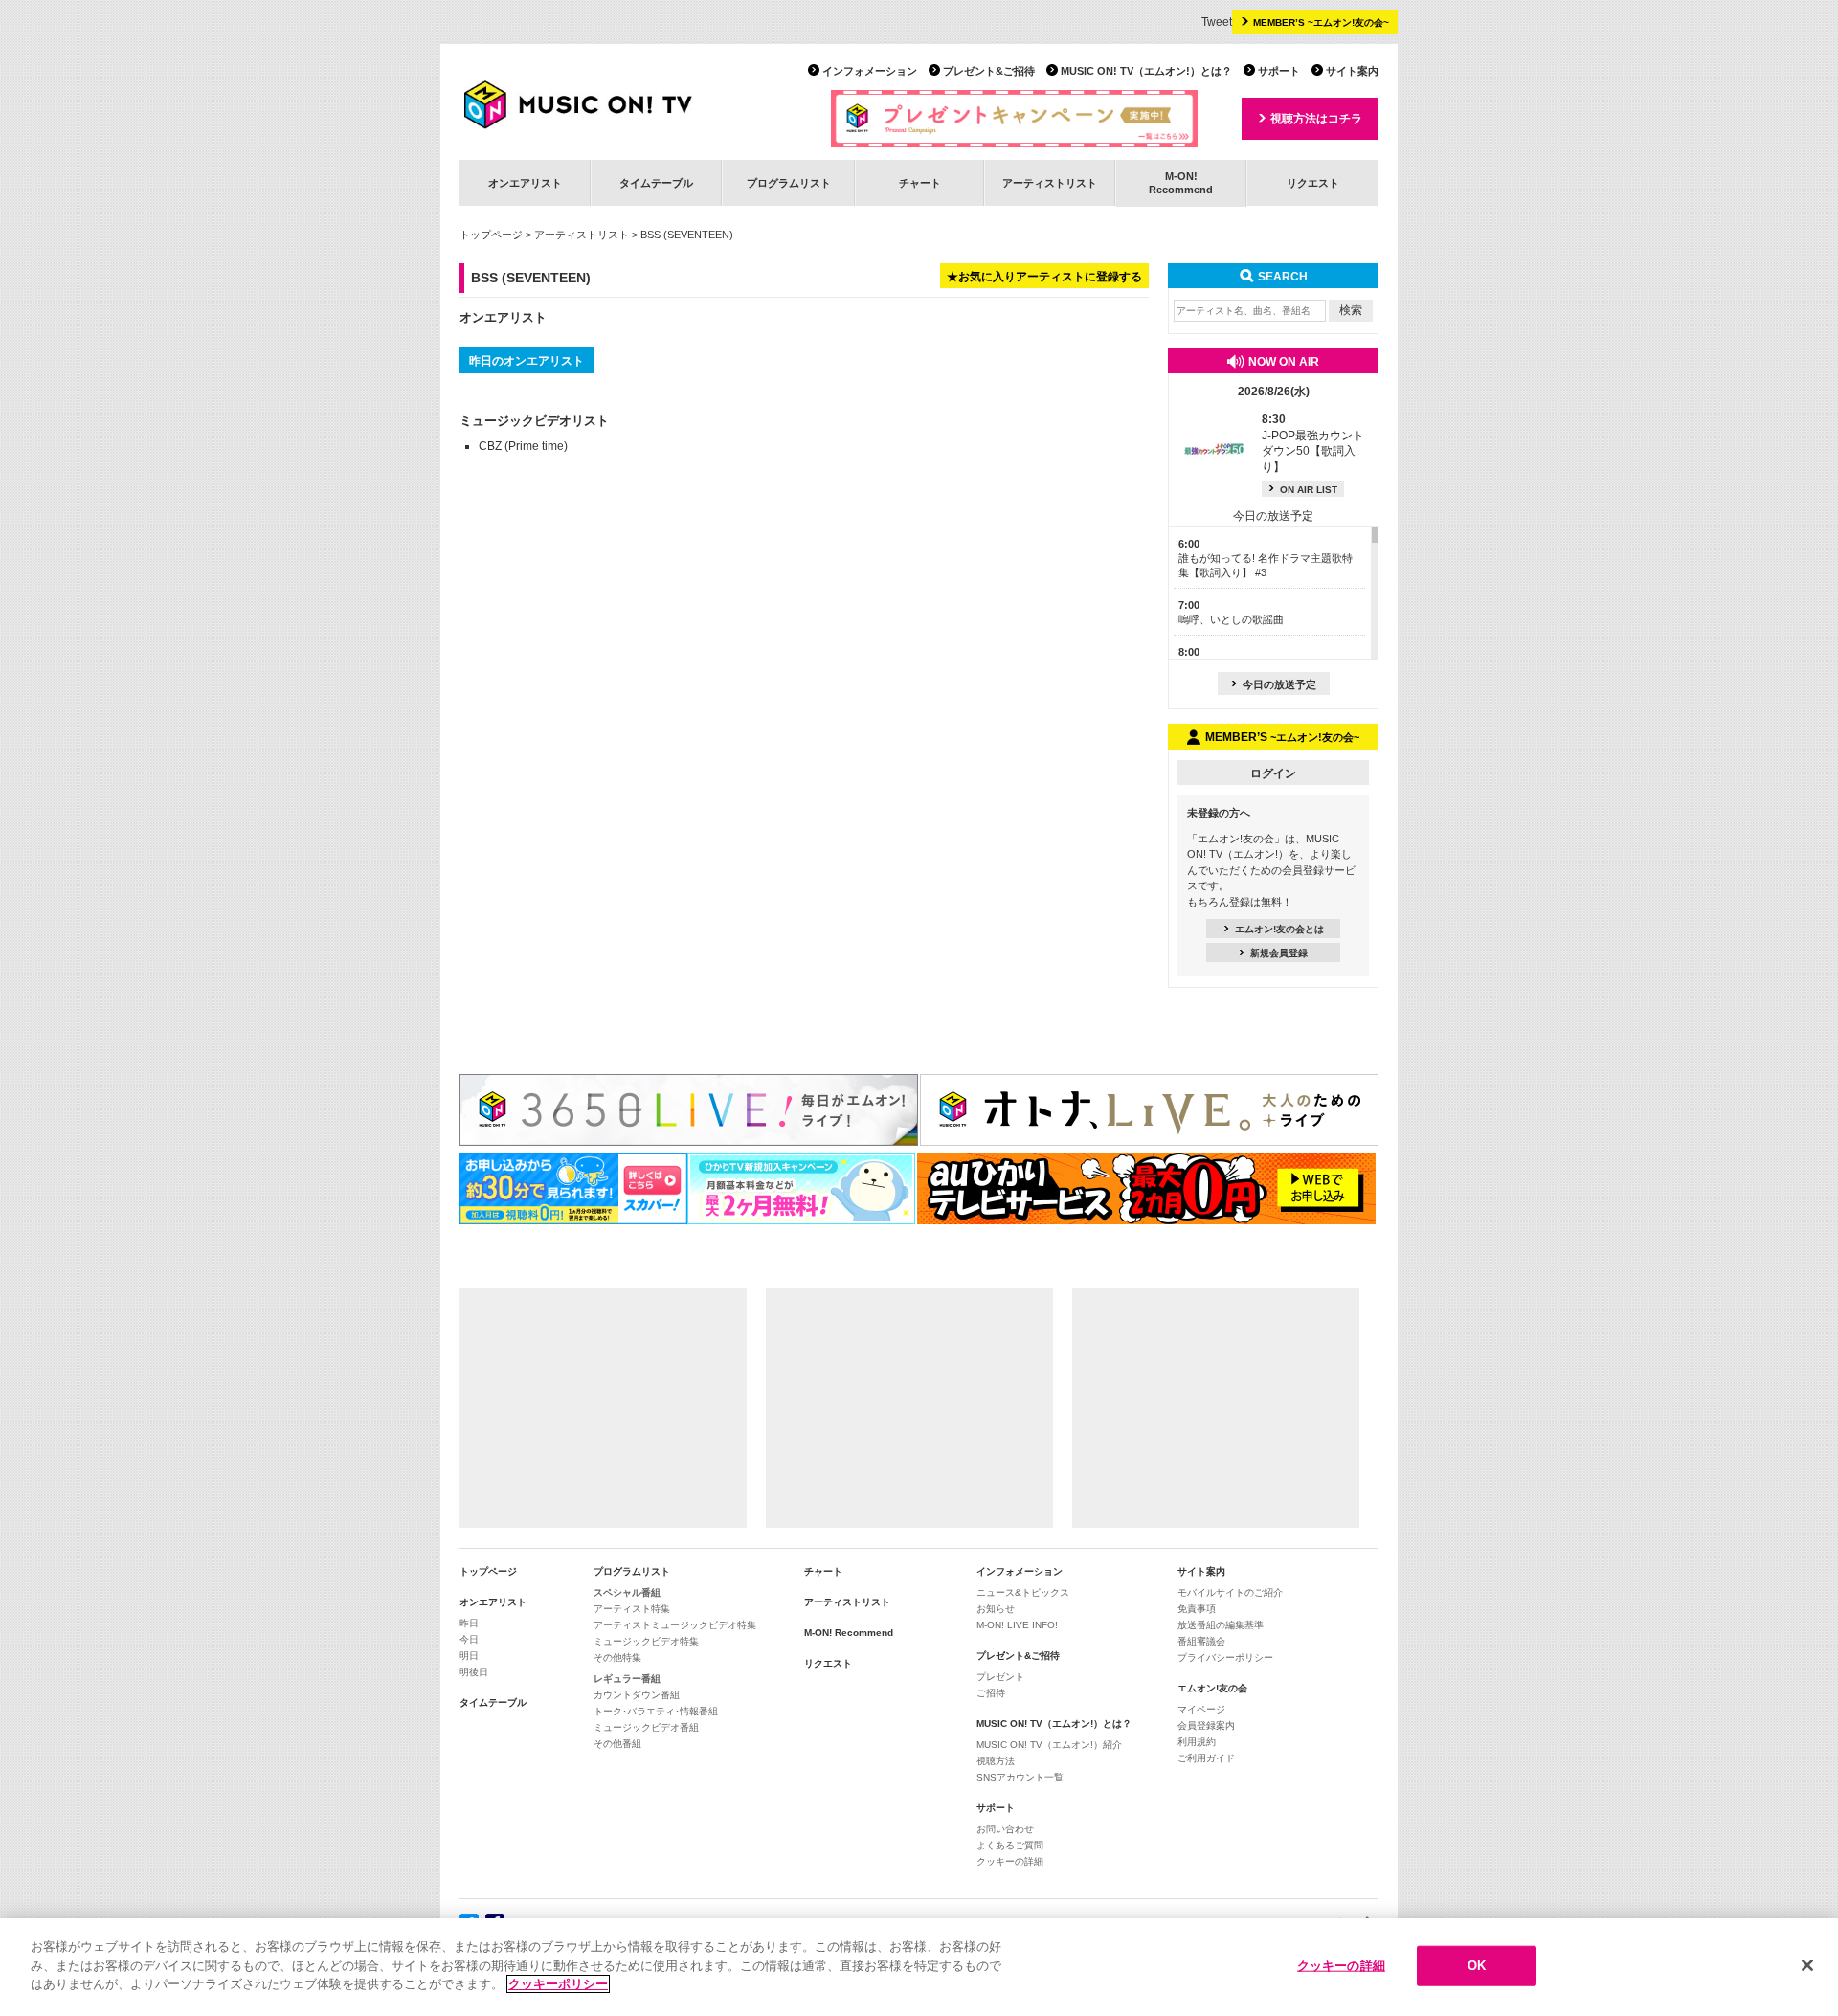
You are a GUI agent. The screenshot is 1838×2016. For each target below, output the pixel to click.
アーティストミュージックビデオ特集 (675, 1625)
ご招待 (991, 1693)
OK (1477, 1966)
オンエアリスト (525, 183)
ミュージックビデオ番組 (646, 1727)
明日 (469, 1656)
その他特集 (617, 1658)
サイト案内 (1352, 71)
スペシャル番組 (627, 1592)
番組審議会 (1201, 1641)
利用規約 (1197, 1742)
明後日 (474, 1672)
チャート (920, 183)
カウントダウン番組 (637, 1695)
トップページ (491, 235)
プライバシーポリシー (1225, 1658)
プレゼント (1000, 1677)
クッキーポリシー (558, 1984)
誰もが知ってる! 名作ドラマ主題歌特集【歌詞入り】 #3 (1266, 559)
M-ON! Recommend (849, 1633)
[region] (919, 1967)
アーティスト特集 (632, 1609)
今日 (469, 1639)
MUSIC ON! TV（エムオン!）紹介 (1049, 1745)
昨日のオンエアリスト (527, 361)
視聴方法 (996, 1761)
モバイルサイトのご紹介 (1230, 1592)
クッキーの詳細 (1010, 1861)
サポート (1279, 71)
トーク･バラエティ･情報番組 (656, 1711)
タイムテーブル (656, 183)
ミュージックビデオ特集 (646, 1641)
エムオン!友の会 (1212, 1688)
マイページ (1201, 1709)
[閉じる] (1807, 1965)
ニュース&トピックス (1023, 1592)
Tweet (1217, 22)
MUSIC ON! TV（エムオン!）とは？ (1146, 71)
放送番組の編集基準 (1221, 1625)
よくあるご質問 (1010, 1845)
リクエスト (1313, 183)
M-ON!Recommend (1181, 182)
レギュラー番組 (627, 1679)
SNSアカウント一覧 (1020, 1777)
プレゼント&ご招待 (989, 71)
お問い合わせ (1005, 1829)
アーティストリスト (1050, 183)
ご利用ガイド (1206, 1758)
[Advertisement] (603, 1408)
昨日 (469, 1623)
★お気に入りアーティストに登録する (1044, 277)
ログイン (1273, 773)
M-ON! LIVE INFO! (1017, 1625)
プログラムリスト (789, 183)
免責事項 (1197, 1609)
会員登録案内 (1206, 1725)
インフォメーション (870, 71)
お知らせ (996, 1609)
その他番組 (617, 1744)
